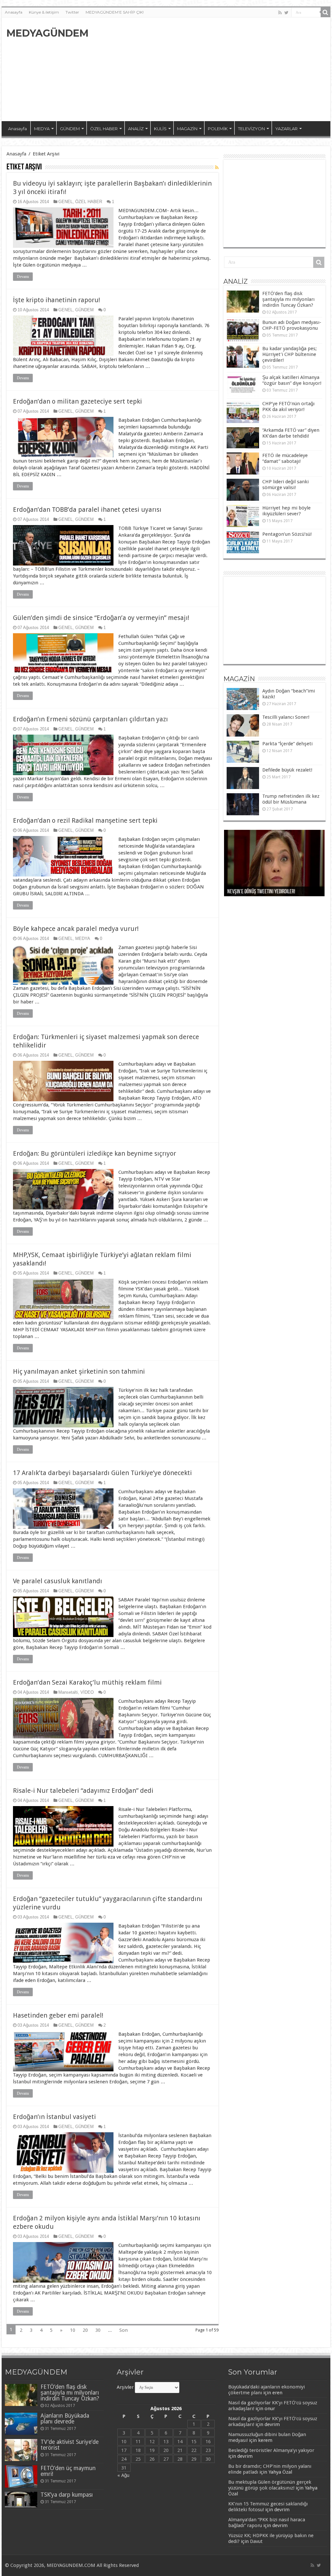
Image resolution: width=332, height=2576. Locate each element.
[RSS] (217, 167)
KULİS (160, 129)
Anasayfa (14, 12)
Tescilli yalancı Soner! (286, 717)
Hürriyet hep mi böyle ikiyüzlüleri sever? (286, 511)
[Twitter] (286, 13)
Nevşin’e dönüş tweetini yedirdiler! (261, 892)
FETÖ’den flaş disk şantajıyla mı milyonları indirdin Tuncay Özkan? (288, 299)
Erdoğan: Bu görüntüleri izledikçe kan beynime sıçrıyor (95, 1153)
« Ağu (123, 2475)
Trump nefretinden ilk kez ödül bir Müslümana (291, 799)
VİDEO (87, 1692)
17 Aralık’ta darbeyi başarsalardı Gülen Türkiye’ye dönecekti (102, 1473)
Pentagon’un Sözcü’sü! (287, 534)
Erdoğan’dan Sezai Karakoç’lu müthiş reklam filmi (87, 1682)
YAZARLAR (286, 129)
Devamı (23, 277)
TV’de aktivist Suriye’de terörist (70, 2445)
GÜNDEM (70, 129)
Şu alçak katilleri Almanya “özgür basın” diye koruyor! (292, 380)
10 (73, 2330)
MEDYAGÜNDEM (47, 33)
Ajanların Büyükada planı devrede (65, 2419)
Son (124, 2330)
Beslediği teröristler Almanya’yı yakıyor (271, 2450)
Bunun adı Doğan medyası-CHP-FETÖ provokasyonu (292, 325)
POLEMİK (218, 129)
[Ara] (326, 12)
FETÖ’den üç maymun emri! (68, 2471)
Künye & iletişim (44, 12)
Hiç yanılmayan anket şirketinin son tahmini (79, 1371)
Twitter (72, 12)
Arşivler (125, 2387)
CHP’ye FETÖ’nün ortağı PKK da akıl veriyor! (288, 406)
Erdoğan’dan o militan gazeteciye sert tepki (77, 401)
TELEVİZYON (251, 129)
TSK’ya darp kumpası (67, 2495)
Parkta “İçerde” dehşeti (287, 744)
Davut (256, 2541)
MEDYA (42, 129)
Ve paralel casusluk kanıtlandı (58, 1581)
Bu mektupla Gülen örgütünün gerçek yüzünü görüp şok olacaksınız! (270, 2485)
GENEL (65, 202)
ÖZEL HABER (104, 129)
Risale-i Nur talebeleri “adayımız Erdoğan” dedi (83, 1791)
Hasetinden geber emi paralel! (58, 2015)
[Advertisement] (207, 69)
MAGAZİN (187, 129)
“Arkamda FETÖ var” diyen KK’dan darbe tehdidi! (291, 433)
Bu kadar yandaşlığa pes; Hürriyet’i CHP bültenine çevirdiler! (290, 354)
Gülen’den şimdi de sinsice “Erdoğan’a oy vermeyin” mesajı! (101, 618)
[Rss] (280, 13)
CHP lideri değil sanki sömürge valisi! (285, 485)
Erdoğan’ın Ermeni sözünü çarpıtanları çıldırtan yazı (90, 719)
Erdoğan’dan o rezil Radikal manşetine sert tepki (85, 820)
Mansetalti (68, 1692)
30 (98, 2330)
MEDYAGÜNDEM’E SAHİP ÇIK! (115, 12)
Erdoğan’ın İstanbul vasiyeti (54, 2117)
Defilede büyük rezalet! (287, 770)
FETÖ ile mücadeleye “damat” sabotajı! (285, 458)
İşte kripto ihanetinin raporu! (57, 300)
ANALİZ (136, 129)
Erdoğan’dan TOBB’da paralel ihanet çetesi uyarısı (87, 509)
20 (85, 2330)
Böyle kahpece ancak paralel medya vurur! (76, 929)
